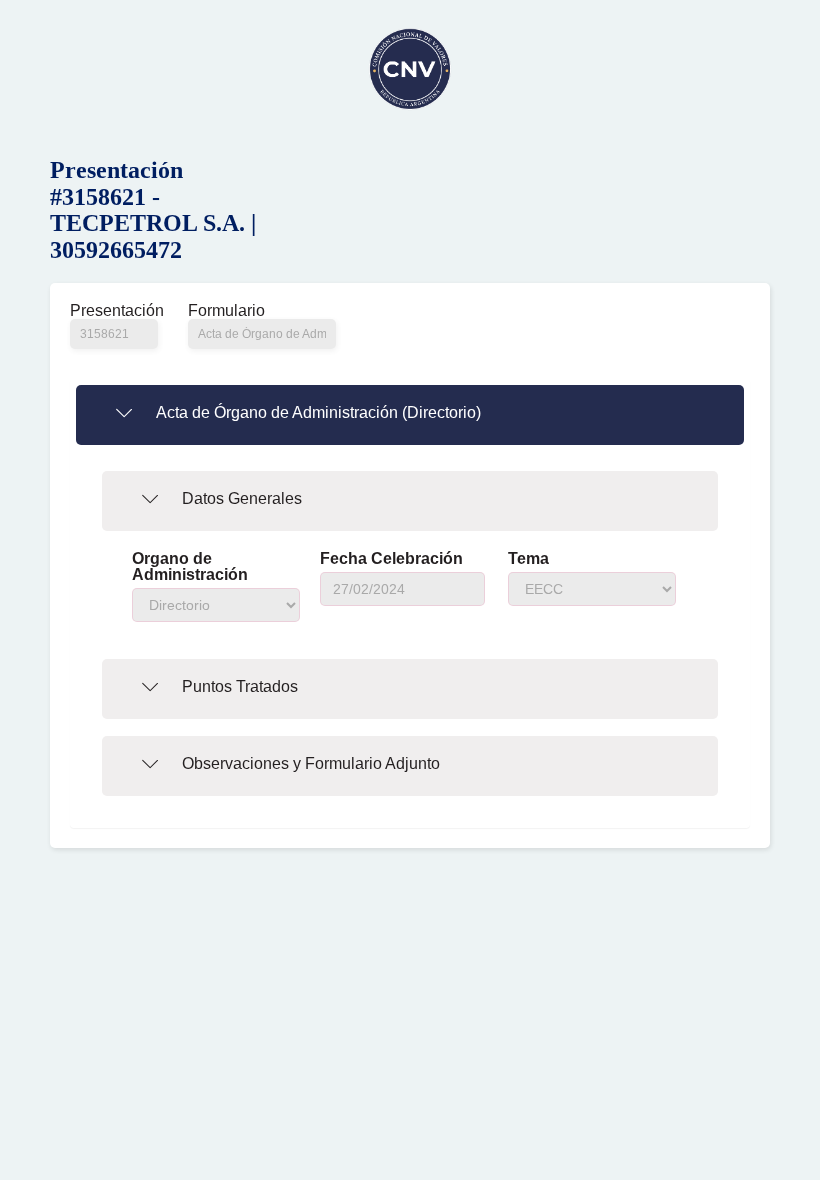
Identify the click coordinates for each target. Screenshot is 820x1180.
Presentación (114, 311)
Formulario (226, 311)
